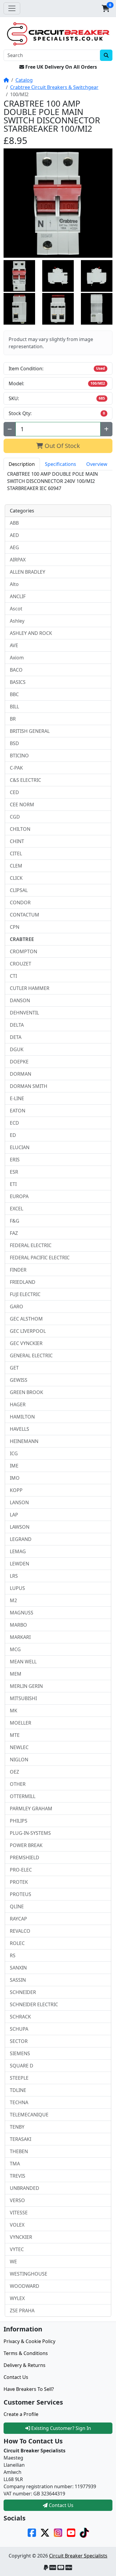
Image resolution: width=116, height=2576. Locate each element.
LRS (14, 1576)
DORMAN (21, 1074)
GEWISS (19, 1380)
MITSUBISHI (23, 1698)
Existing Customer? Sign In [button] (61, 2428)
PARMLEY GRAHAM (31, 1809)
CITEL (16, 853)
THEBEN (19, 2151)
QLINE (17, 1906)
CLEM (16, 866)
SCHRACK (20, 2017)
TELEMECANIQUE (29, 2115)
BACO (16, 670)
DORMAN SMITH (29, 1086)
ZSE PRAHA (22, 2311)
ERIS (15, 1160)
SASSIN (18, 1980)
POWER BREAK (26, 1845)
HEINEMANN (24, 1441)
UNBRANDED (25, 2188)
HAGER (18, 1404)
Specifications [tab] (61, 464)
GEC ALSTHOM (26, 1319)
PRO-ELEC (21, 1870)
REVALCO (20, 1931)
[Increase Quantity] (106, 429)
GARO (17, 1307)
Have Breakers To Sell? (29, 2389)
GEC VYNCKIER (26, 1343)
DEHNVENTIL (24, 1013)
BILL (14, 707)
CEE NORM (22, 805)
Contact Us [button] (61, 2505)
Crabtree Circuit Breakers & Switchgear (54, 87)
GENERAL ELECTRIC (31, 1355)
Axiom (17, 658)
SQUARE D (22, 2066)
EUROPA (19, 1196)
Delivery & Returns (25, 2365)
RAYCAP (18, 1919)
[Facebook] (32, 2532)
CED (14, 792)
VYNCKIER (21, 2237)
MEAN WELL (23, 1662)
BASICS (18, 682)
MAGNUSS (22, 1613)
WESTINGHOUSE (29, 2274)
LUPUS (17, 1588)
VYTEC (17, 2249)
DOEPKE (19, 1062)
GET (14, 1368)
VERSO (17, 2200)
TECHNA (19, 2102)
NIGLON (19, 1760)
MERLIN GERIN (26, 1686)
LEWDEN (19, 1564)
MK (14, 1711)
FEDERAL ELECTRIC (31, 1245)
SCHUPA (19, 2029)
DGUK (17, 1049)
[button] (106, 8)
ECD (14, 1123)
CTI (13, 976)
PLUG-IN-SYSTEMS (30, 1833)
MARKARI (20, 1637)
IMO (15, 1478)
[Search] (106, 55)
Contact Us (16, 2377)
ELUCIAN (20, 1147)
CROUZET (21, 964)
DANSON (20, 1000)
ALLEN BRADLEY (28, 572)
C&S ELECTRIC (25, 780)
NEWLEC (19, 1747)
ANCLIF (18, 596)
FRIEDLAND (23, 1282)
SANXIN (18, 1968)
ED (13, 1135)
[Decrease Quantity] (10, 429)
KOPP (16, 1490)
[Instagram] (58, 2532)
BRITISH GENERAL (30, 731)
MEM (16, 1674)
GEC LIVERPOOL (28, 1331)
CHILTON (20, 829)
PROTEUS (21, 1894)
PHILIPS (19, 1821)
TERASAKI (21, 2139)
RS (13, 1955)
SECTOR (19, 2041)
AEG (14, 547)
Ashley (17, 621)
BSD (14, 743)
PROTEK (19, 1882)
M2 (13, 1600)
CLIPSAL (19, 890)
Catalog (24, 80)
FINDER (18, 1270)
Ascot (16, 609)
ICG (14, 1453)
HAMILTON (22, 1417)
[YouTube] (71, 2532)
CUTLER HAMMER (30, 988)
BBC (14, 694)
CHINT (17, 841)
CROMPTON (23, 951)
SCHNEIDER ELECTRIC (34, 2004)
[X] (45, 2532)
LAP (14, 1515)
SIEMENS (20, 2053)
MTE (15, 1735)
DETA (16, 1037)
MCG (15, 1649)
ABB (14, 523)
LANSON (19, 1502)
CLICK (16, 878)
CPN (15, 927)
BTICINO (19, 756)
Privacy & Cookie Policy (29, 2341)
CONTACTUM (25, 915)
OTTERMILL (23, 1796)
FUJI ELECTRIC (25, 1294)
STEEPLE (19, 2078)
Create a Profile (21, 2414)
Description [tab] (22, 464)
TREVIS (18, 2176)
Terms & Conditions (26, 2353)
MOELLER (21, 1723)
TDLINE (18, 2090)
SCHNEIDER (23, 1992)
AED (14, 535)
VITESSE (19, 2213)
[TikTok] (84, 2532)
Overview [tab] (97, 464)
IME (14, 1466)
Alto (14, 584)
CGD (15, 817)
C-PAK (16, 768)
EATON (18, 1111)
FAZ (14, 1233)
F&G (15, 1221)
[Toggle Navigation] (12, 8)
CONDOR (20, 902)
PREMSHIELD (25, 1857)
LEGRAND (21, 1539)
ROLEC (17, 1943)
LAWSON (20, 1527)
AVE (14, 645)
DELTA (17, 1025)
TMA (15, 2164)
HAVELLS (19, 1429)
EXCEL (17, 1209)
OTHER (18, 1784)
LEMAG (18, 1551)
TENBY (17, 2127)
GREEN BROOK (26, 1392)
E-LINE (17, 1098)
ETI (13, 1184)
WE (13, 2262)
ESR (14, 1172)
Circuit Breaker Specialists (78, 2556)
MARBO (18, 1625)
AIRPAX (18, 560)
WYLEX (17, 2298)
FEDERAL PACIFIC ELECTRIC (40, 1258)
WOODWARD (25, 2286)
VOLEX (17, 2225)
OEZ (14, 1772)
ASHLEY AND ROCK (31, 633)
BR (13, 719)
